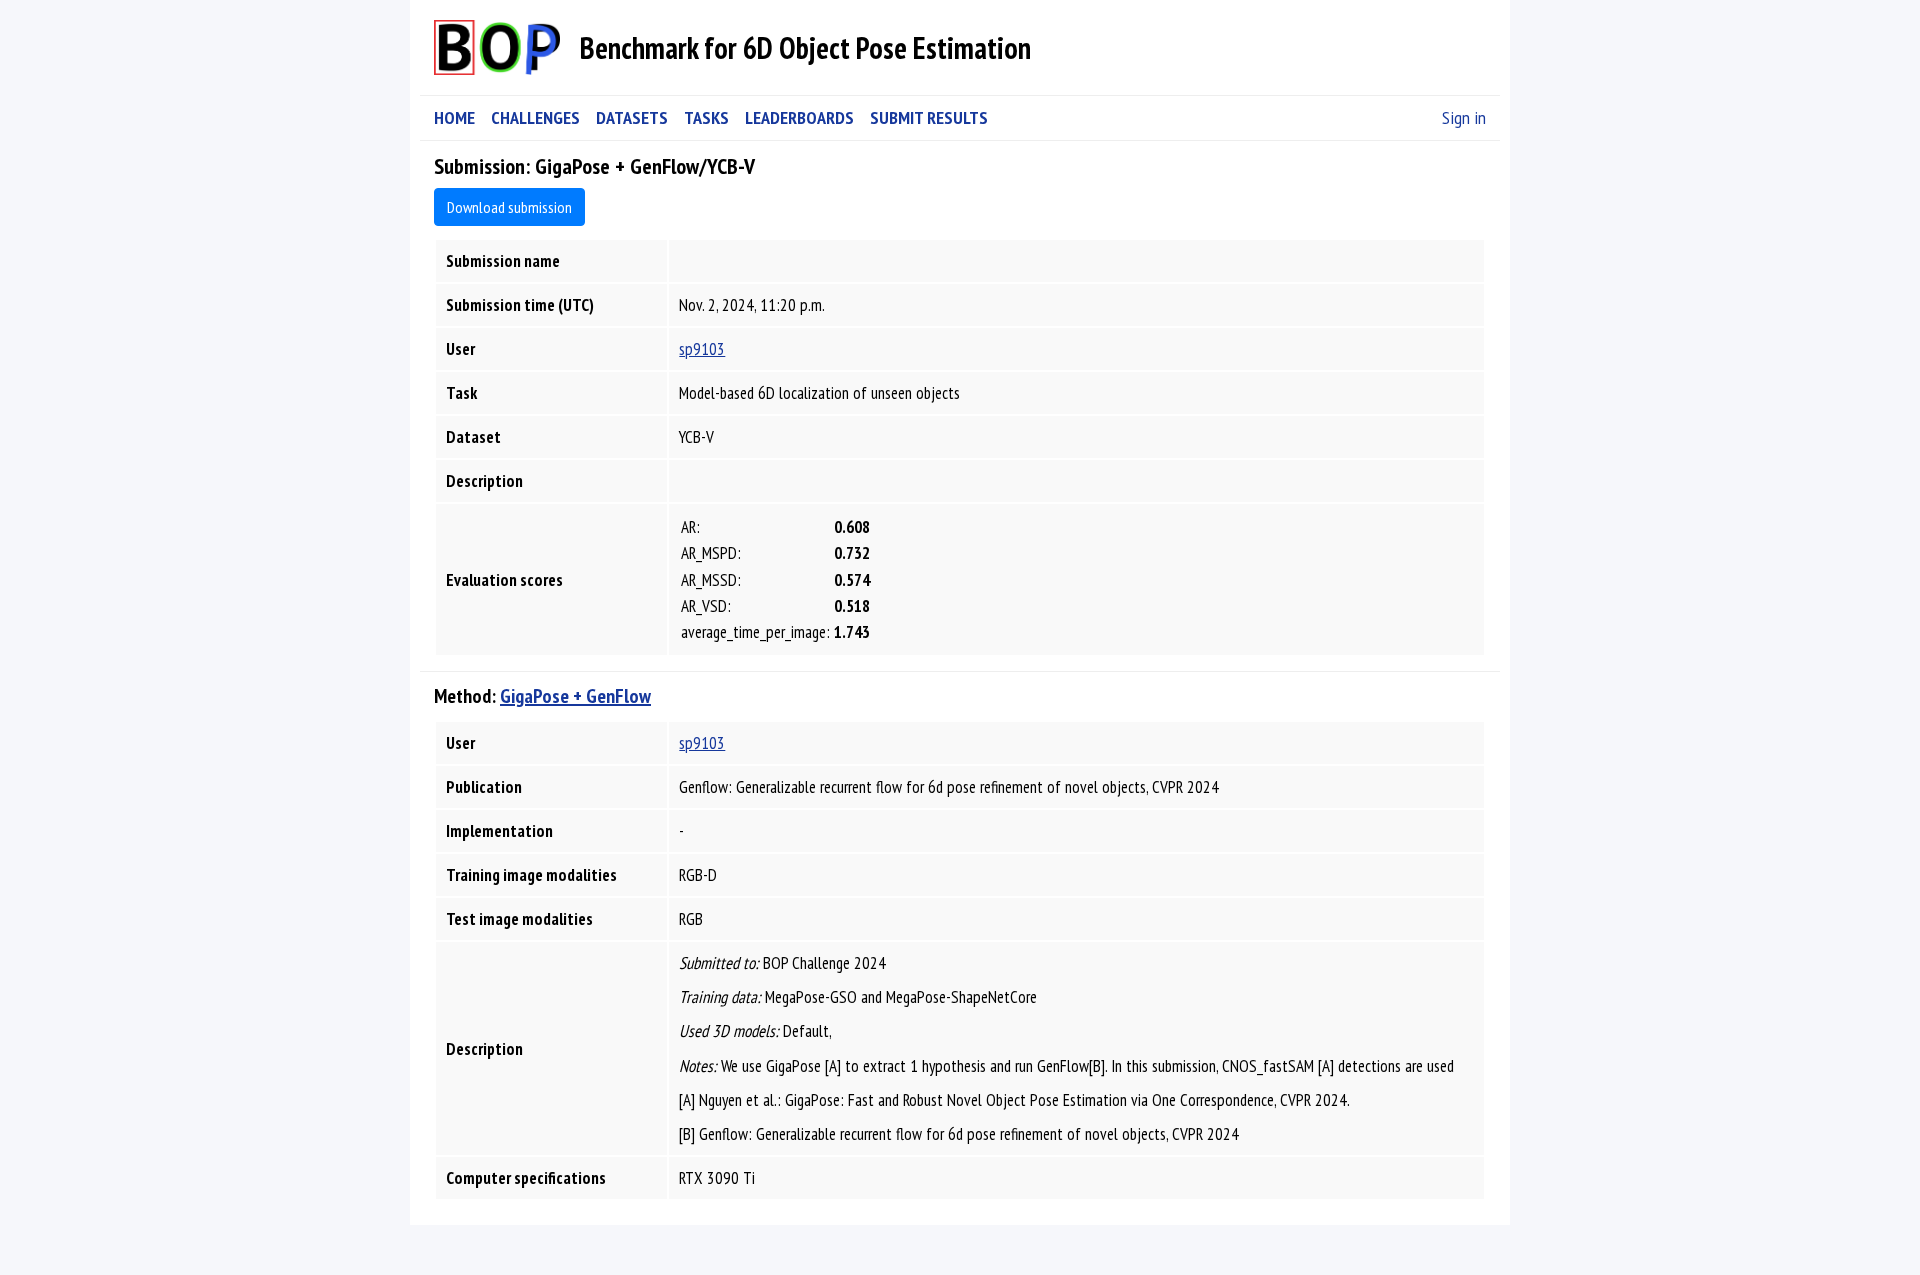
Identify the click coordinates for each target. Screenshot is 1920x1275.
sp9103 (702, 349)
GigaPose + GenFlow (575, 696)
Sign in (1464, 117)
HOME (454, 117)
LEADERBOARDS (799, 117)
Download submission (509, 207)
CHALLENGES (535, 117)
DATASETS (632, 117)
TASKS (706, 117)
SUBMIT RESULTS (929, 117)
